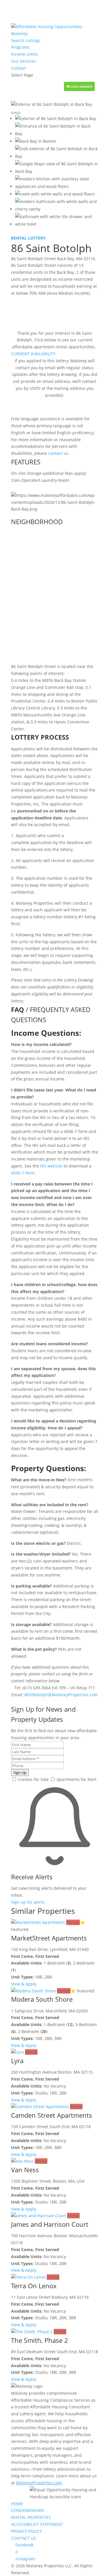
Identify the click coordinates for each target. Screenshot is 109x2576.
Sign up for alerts (28, 1902)
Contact (18, 68)
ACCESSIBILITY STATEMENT (37, 2524)
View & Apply (24, 1984)
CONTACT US (24, 2538)
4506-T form (23, 1173)
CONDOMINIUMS (28, 2510)
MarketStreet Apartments (49, 1938)
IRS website (51, 1166)
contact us (58, 453)
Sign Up (20, 1773)
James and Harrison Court (50, 2224)
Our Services (23, 61)
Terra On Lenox (34, 2286)
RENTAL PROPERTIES (31, 2517)
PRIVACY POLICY (26, 2531)
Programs (20, 47)
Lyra (17, 2061)
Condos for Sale (33, 1779)
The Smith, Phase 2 (40, 2340)
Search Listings (26, 40)
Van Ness (25, 2170)
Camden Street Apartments (52, 2115)
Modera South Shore (42, 1999)
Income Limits (25, 54)
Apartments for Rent (76, 1779)
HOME (17, 2504)
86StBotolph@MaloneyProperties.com (61, 1695)
